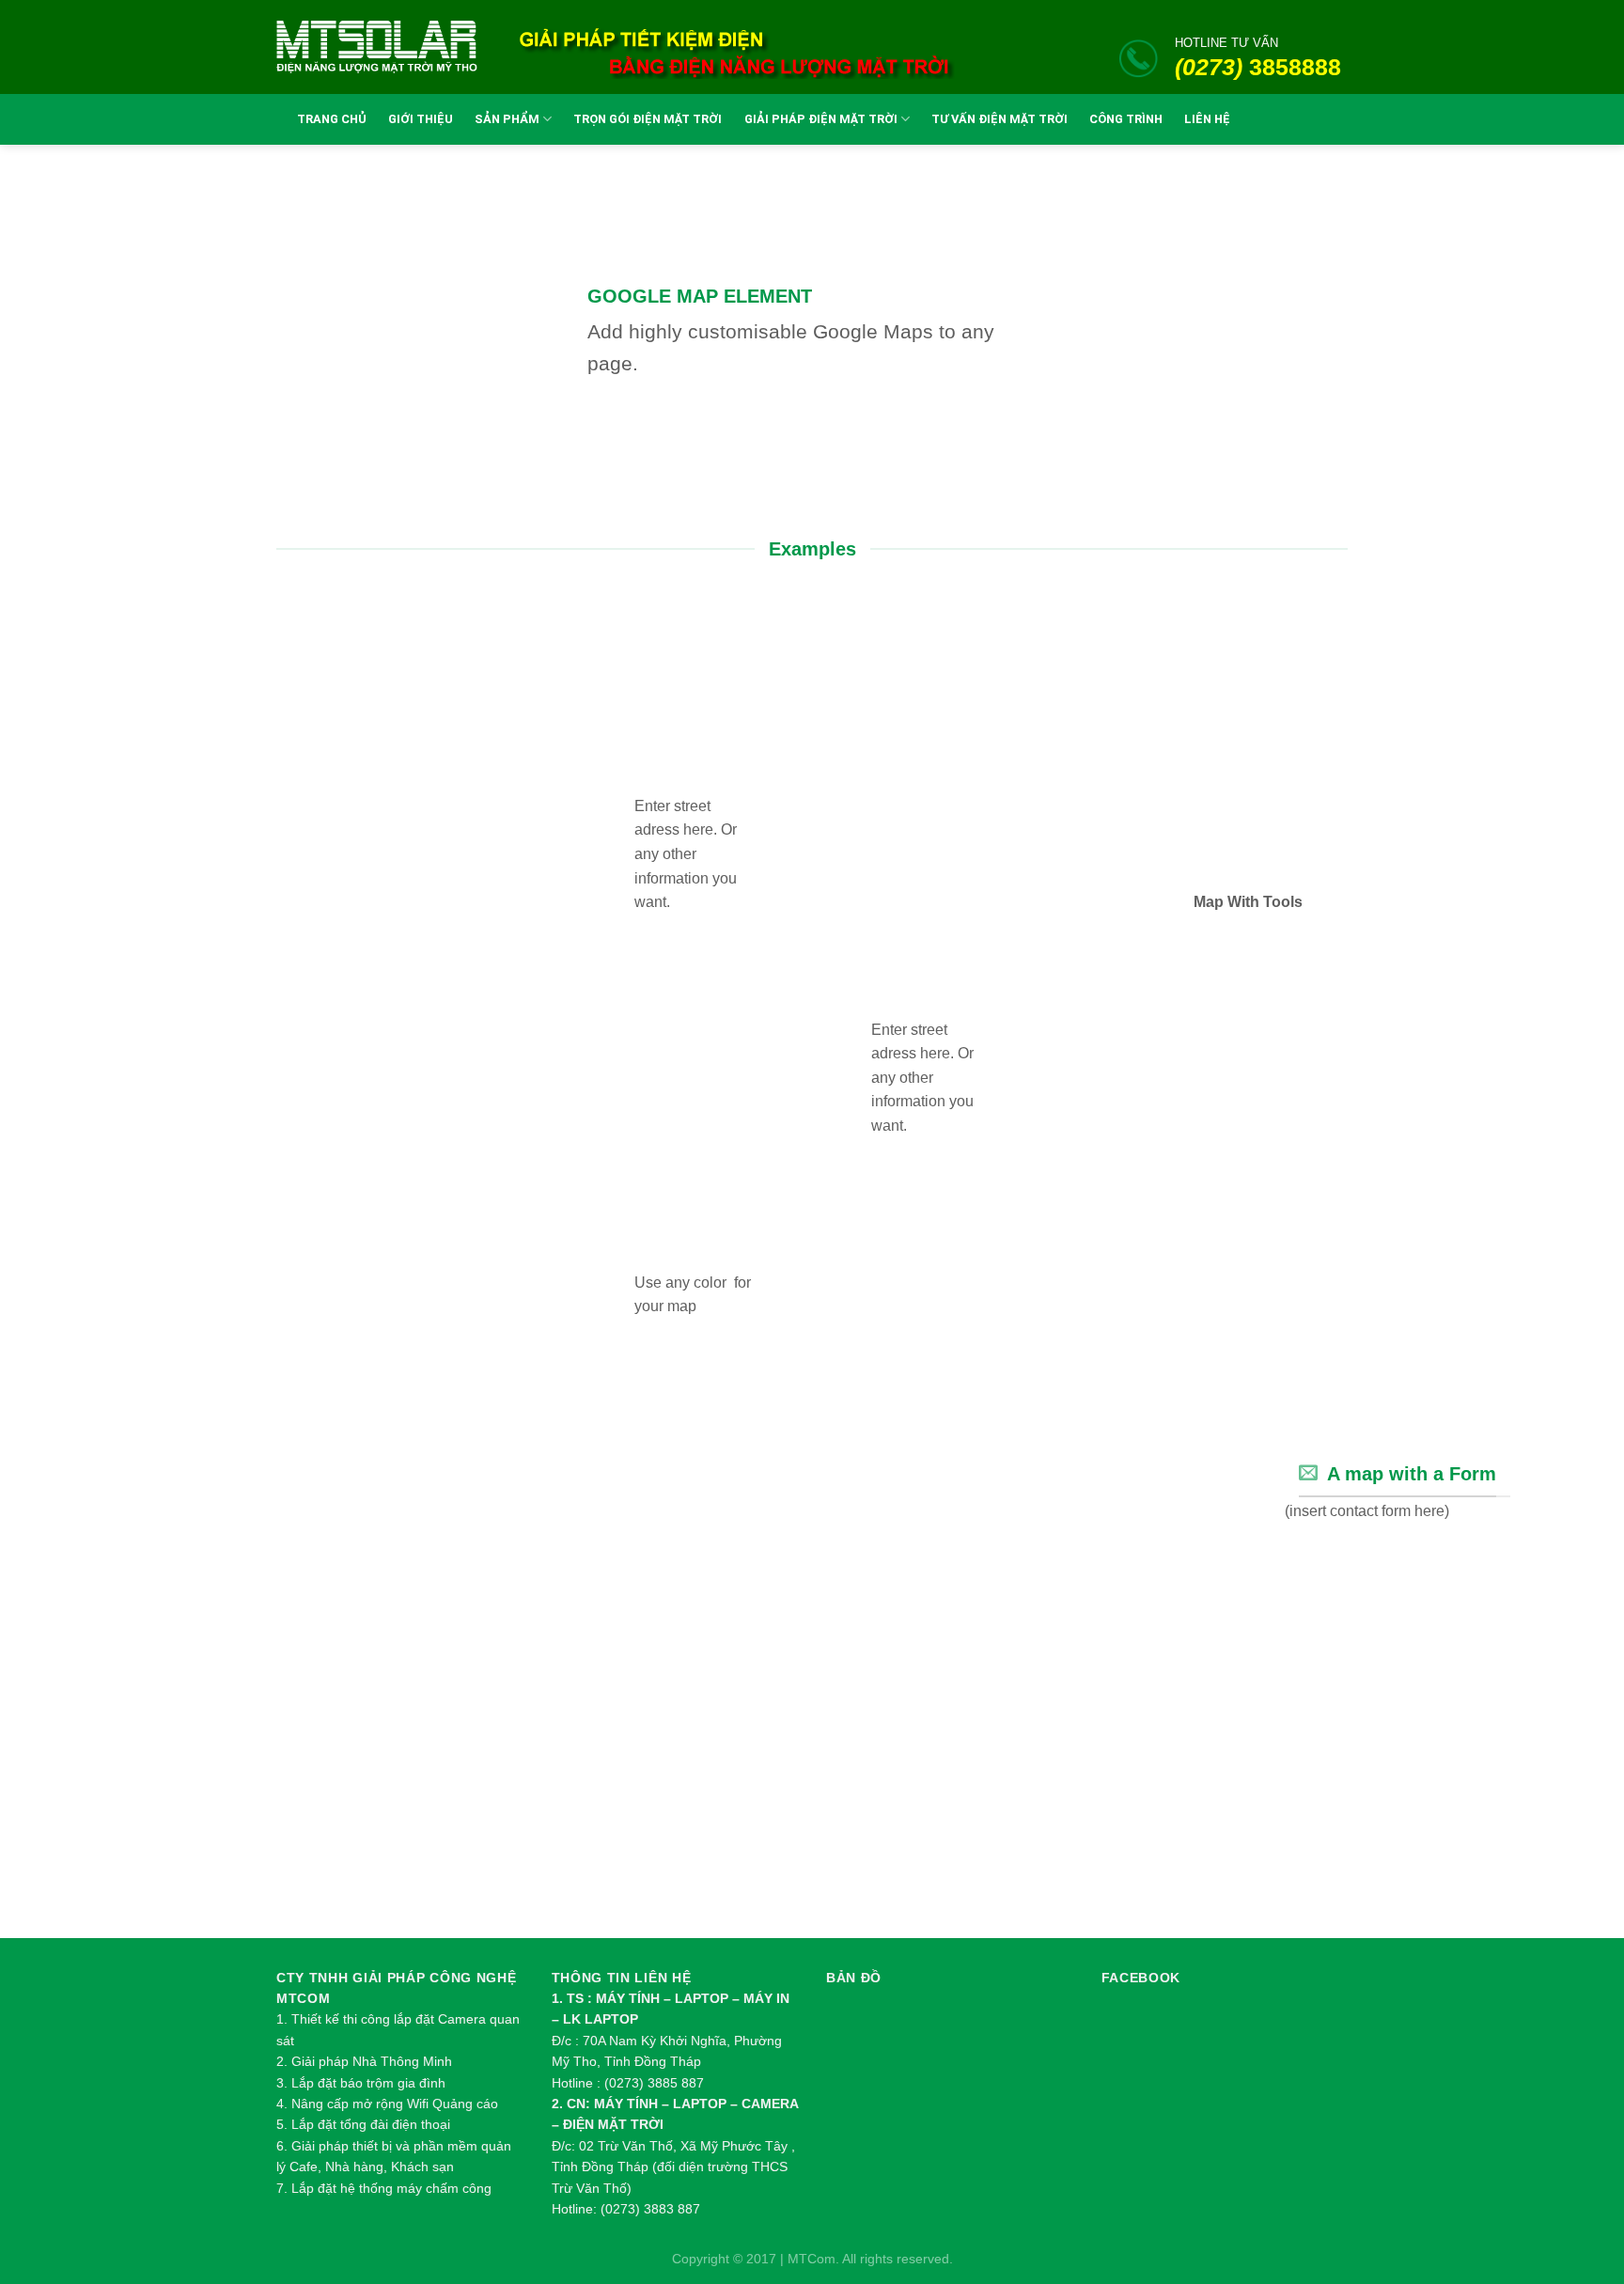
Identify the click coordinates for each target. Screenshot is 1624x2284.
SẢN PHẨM (507, 119)
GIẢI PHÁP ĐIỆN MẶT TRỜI (821, 119)
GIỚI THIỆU (421, 119)
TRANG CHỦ (332, 119)
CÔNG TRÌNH (1126, 119)
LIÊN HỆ (1207, 119)
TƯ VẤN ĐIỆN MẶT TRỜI (999, 119)
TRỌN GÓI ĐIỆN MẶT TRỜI (648, 119)
